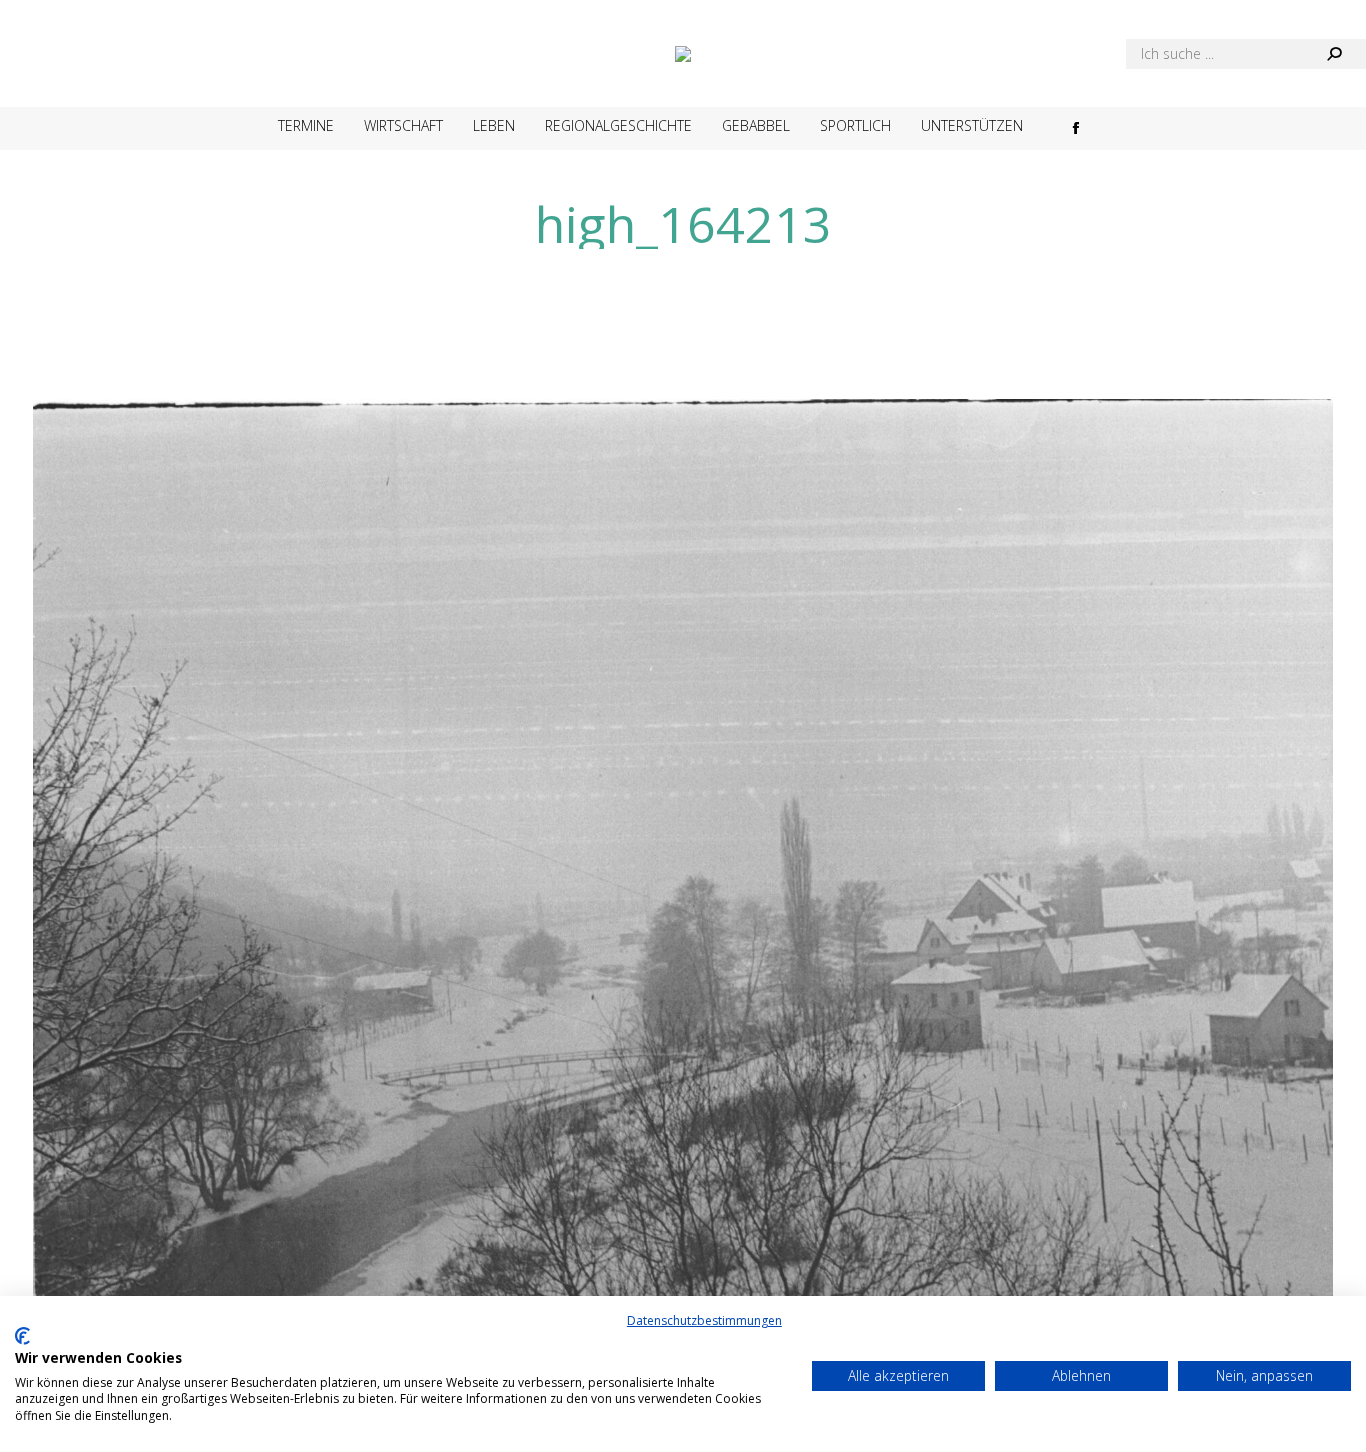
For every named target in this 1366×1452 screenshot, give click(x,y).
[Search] (1334, 54)
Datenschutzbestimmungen (704, 1320)
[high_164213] (683, 901)
